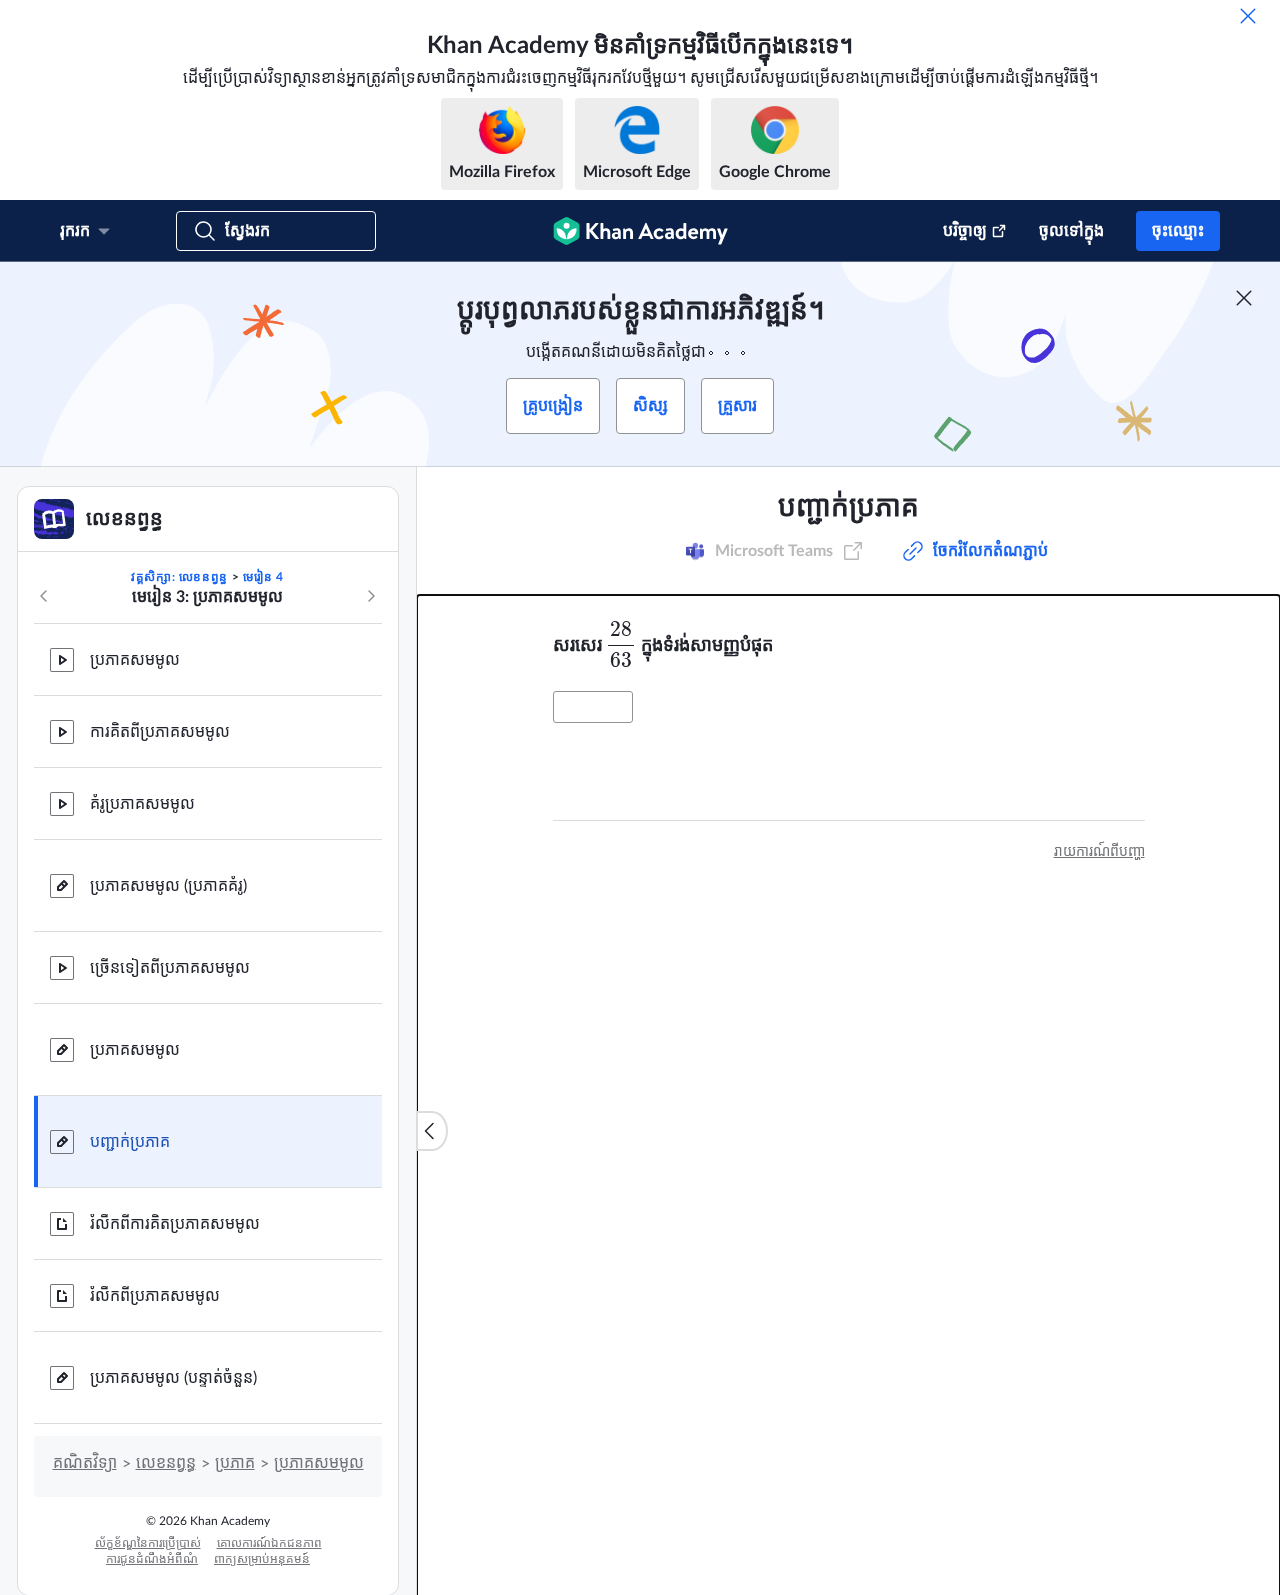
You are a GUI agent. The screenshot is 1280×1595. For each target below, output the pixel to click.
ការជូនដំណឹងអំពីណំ (152, 1559)
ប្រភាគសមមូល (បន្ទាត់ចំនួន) (173, 1378)
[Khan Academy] (640, 231)
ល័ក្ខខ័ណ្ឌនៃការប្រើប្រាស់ (148, 1543)
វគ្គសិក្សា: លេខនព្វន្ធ (179, 577)
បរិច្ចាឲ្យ (965, 231)
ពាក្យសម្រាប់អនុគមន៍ (262, 1559)
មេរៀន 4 (263, 577)
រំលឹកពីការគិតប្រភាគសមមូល (175, 1224)
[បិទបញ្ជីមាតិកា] (432, 1131)
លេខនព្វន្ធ (166, 1463)
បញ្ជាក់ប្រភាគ (130, 1142)
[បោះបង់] (1248, 16)
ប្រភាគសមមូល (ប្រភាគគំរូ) (168, 886)
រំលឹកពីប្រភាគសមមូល (155, 1296)
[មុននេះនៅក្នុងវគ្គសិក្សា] (44, 596)
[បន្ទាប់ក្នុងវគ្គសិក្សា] (371, 596)
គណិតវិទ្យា (85, 1463)
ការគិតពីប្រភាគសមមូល (160, 732)
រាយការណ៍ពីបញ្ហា (1099, 852)
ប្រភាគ (235, 1463)
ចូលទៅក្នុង (1071, 231)
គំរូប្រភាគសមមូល (142, 804)
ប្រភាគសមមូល (135, 660)
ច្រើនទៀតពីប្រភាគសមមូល (170, 968)
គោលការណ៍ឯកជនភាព (269, 1543)
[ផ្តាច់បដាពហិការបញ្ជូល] (1244, 298)
